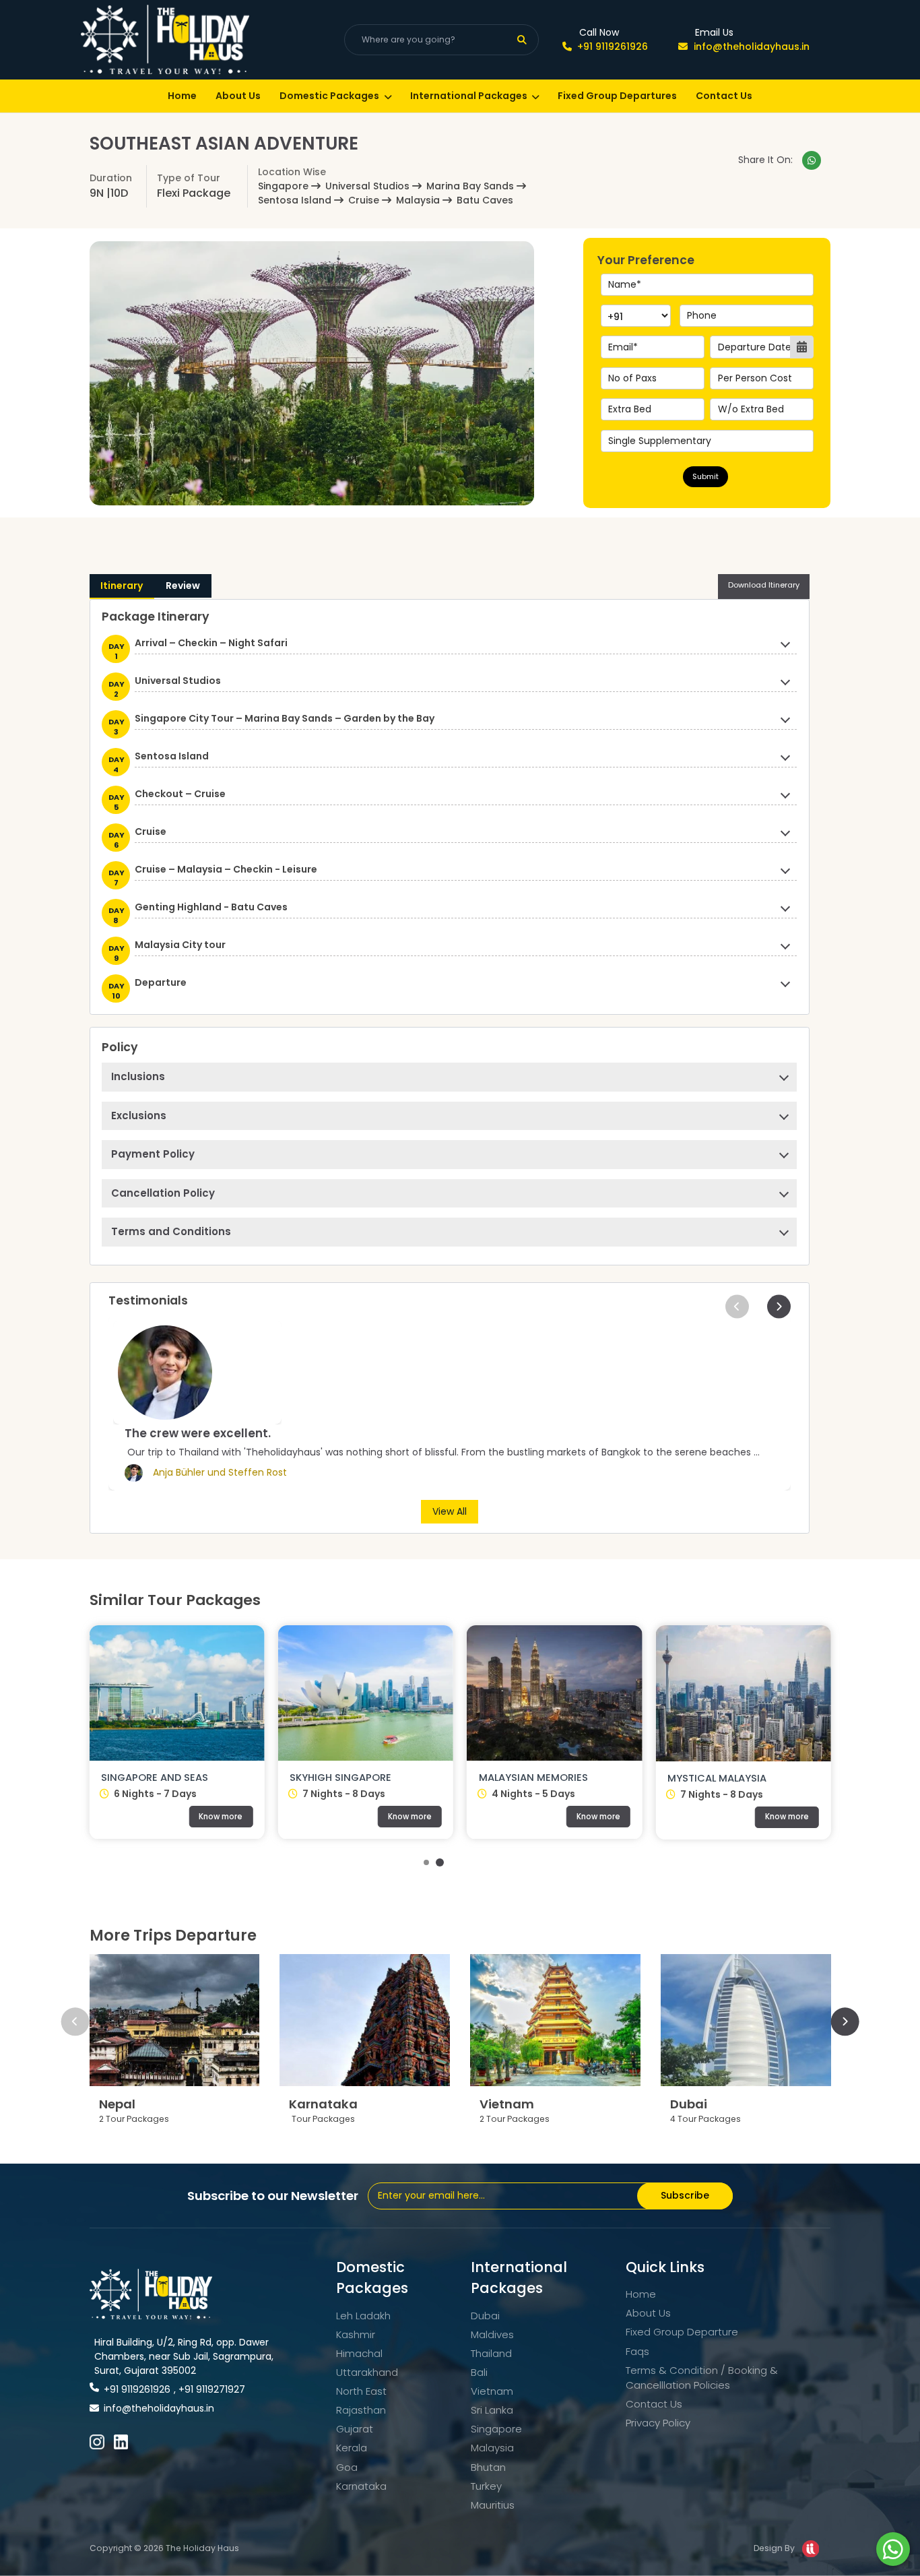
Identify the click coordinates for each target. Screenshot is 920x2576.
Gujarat (355, 2429)
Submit (705, 476)
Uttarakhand (367, 2372)
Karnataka (361, 2486)
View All (450, 1511)
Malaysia (492, 2448)
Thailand (491, 2353)
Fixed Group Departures (617, 96)
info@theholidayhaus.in (751, 46)
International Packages (469, 96)
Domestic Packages (329, 96)
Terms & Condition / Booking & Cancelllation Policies (702, 2378)
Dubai (485, 2316)
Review (183, 586)
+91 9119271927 (212, 2389)
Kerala (352, 2448)
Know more (45, 1817)
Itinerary (122, 586)
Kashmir (356, 2334)
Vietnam (492, 2391)
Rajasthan (361, 2410)
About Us (238, 96)
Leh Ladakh (363, 2316)
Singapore (496, 2429)
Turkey (486, 2486)
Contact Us (724, 96)
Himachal (359, 2353)
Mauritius (493, 2505)
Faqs (637, 2351)
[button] (737, 1306)
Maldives (492, 2334)
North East (361, 2391)
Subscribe (685, 2195)
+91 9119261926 (613, 46)
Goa (347, 2467)
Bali (479, 2372)
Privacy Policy (658, 2423)
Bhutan (488, 2467)
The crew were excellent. (198, 1433)
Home (182, 96)
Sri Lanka (492, 2410)
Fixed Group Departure (682, 2332)
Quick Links (665, 2267)
